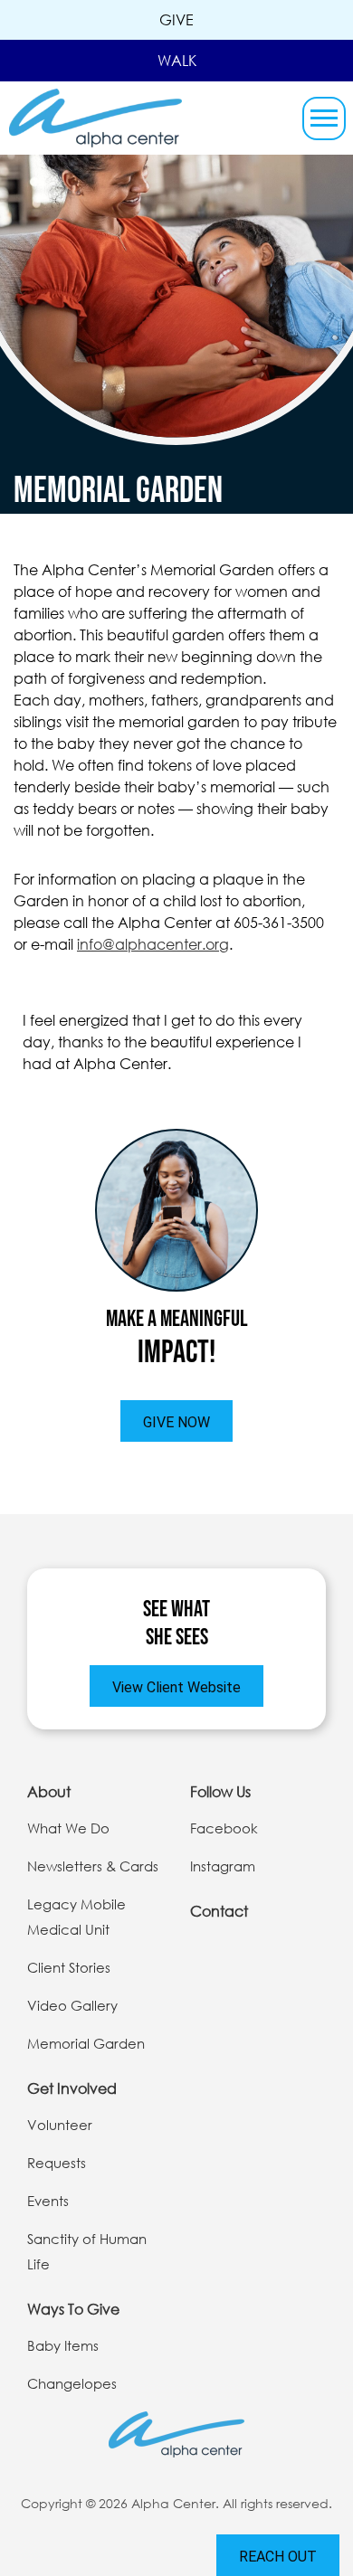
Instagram (223, 1866)
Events (48, 2201)
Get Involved (72, 2088)
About (49, 1791)
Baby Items (63, 2345)
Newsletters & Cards (93, 1866)
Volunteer (60, 2125)
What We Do (68, 1828)
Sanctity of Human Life (87, 2251)
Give (176, 19)
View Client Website (176, 1687)
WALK (177, 60)
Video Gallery (72, 2005)
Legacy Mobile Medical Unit (76, 1917)
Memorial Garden (86, 2043)
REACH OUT (278, 2557)
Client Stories (69, 1967)
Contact (219, 1911)
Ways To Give (73, 2309)
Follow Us (220, 1791)
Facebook (224, 1828)
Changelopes (72, 2383)
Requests (57, 2163)
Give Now (176, 1422)
